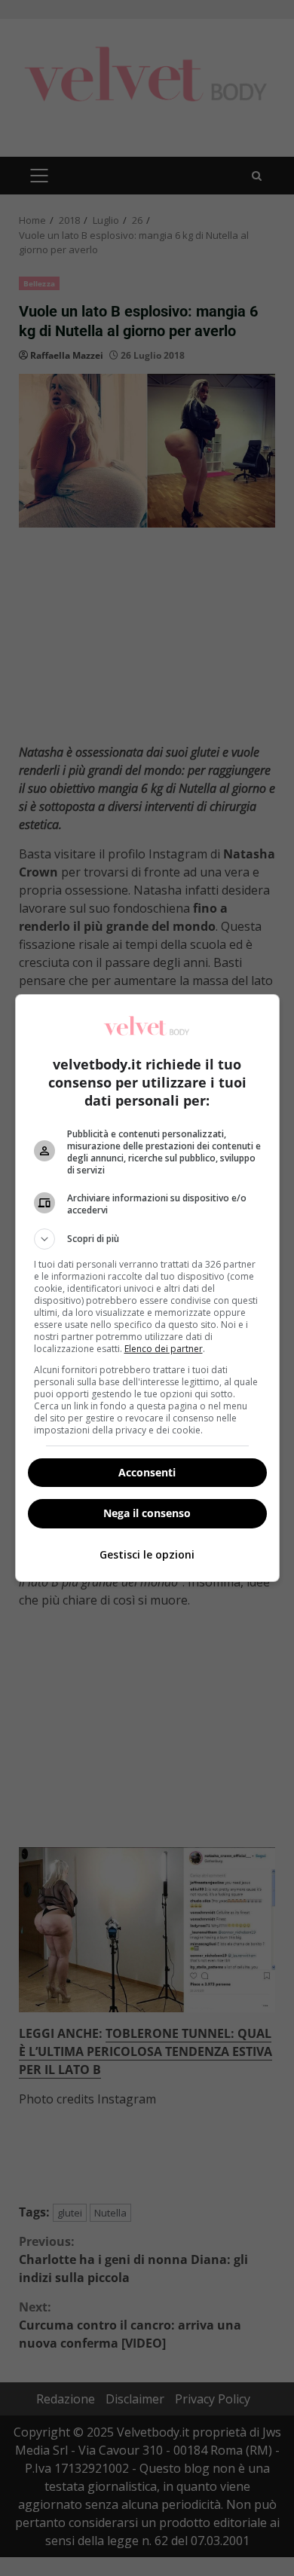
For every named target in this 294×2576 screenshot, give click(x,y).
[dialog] (147, 1288)
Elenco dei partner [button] (164, 1349)
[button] (147, 1239)
